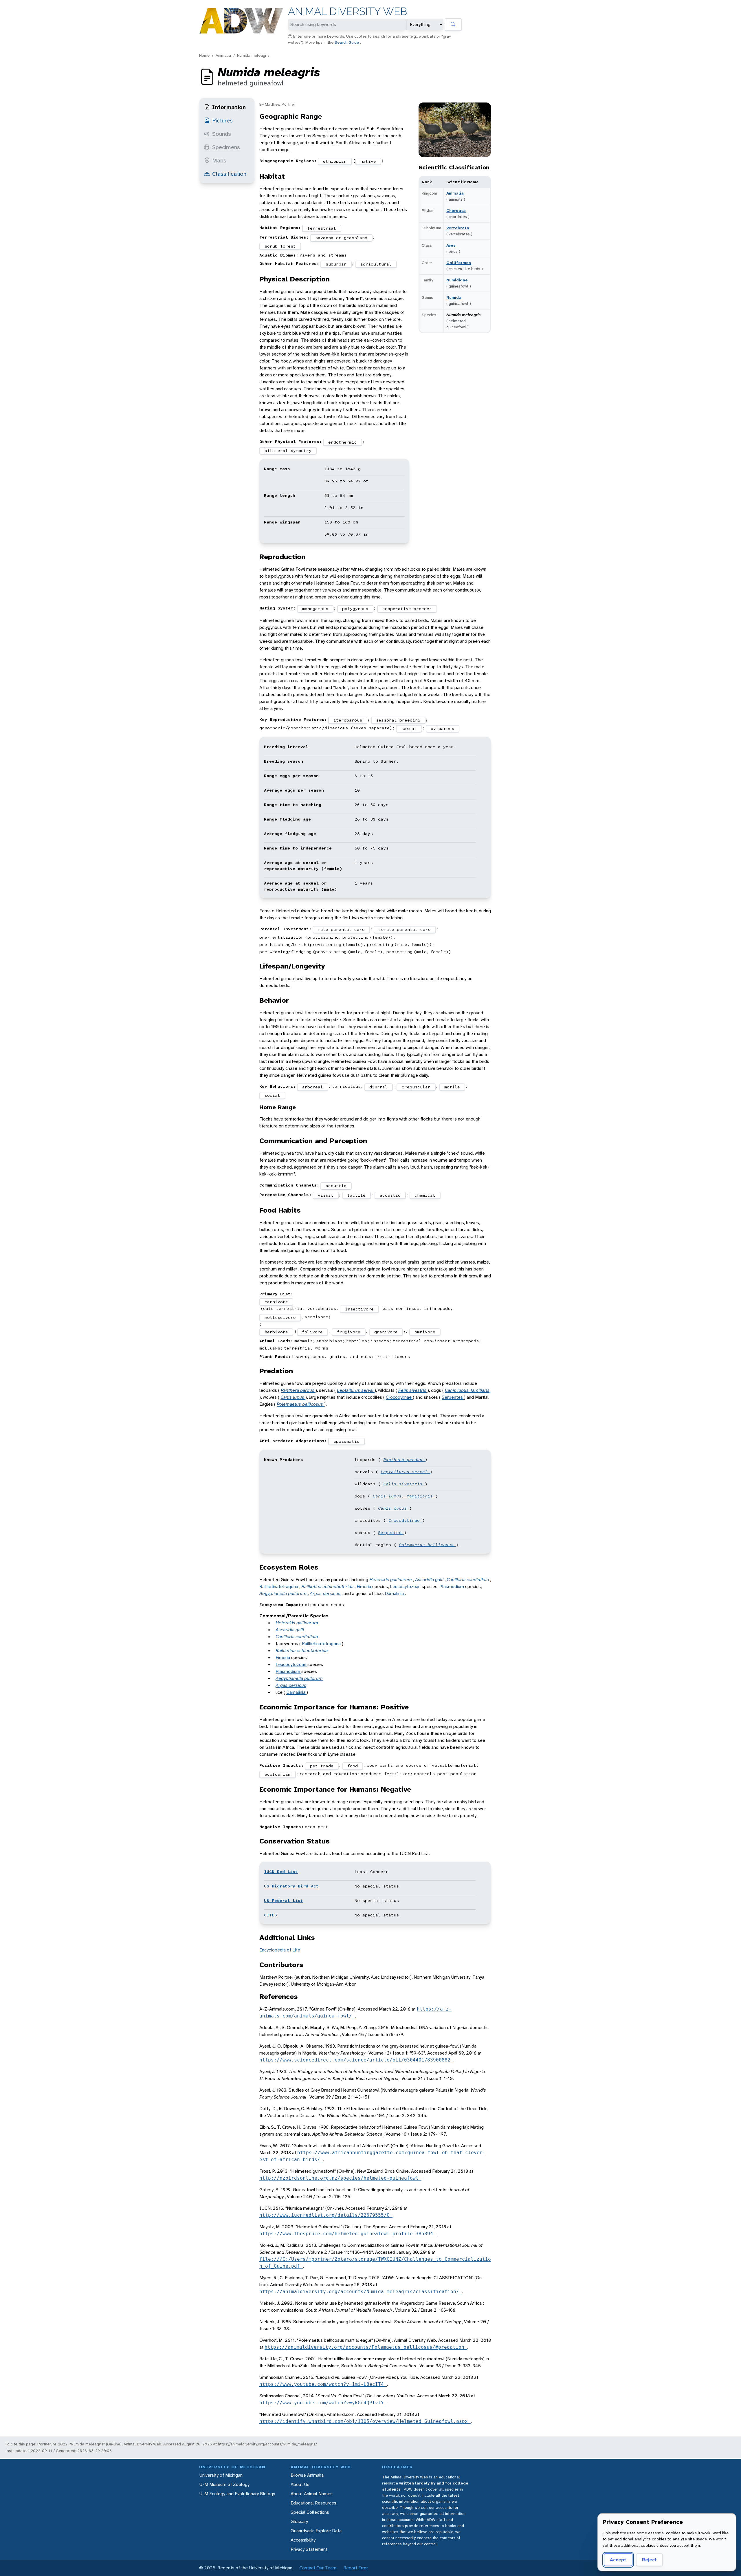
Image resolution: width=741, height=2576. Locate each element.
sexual (409, 728)
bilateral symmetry (288, 451)
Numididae (457, 280)
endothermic (343, 442)
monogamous (315, 609)
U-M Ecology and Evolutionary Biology (237, 2494)
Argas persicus (326, 1593)
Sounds (222, 134)
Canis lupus (293, 1397)
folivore (312, 1332)
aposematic (346, 1441)
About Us (300, 2484)
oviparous (442, 728)
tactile (356, 1195)
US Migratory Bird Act (291, 1886)
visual (326, 1195)
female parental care (405, 929)
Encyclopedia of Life (280, 1950)
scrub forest (280, 246)
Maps (219, 160)
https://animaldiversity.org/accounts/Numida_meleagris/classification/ (361, 2292)
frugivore (349, 1332)
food (353, 1766)
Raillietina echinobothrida (328, 1587)
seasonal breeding (398, 720)
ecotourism (278, 1774)
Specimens (226, 147)
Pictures (222, 120)
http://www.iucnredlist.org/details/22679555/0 (326, 2215)
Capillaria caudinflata (468, 1580)
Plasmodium (452, 1587)
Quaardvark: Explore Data (316, 2531)
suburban (336, 264)
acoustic (336, 1186)
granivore (386, 1332)
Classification (229, 174)
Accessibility (303, 2540)
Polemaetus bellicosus (300, 1404)
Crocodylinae (399, 1397)
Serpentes (453, 1397)
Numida (454, 297)
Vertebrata (458, 228)
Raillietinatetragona (279, 1587)
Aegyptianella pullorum (284, 1593)
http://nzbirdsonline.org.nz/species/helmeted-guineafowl (340, 2178)
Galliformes (459, 263)
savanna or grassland (341, 238)
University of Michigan (221, 2475)
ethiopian (335, 161)
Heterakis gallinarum (391, 1580)
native (368, 161)
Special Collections (310, 2512)
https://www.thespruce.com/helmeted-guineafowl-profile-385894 (348, 2234)
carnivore (276, 1302)
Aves (451, 245)
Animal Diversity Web (347, 11)
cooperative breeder (407, 609)
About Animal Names (312, 2494)
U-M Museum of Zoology (224, 2484)
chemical (425, 1195)
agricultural (376, 264)
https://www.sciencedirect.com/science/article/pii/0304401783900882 (356, 2060)
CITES (270, 1915)
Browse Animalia (307, 2475)
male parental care (341, 929)
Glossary (299, 2521)
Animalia (223, 55)
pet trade (322, 1766)
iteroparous (348, 720)
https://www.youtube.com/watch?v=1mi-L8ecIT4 (323, 2384)
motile (452, 1087)
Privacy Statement (309, 2549)
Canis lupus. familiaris (467, 1390)
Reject (649, 2560)
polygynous (355, 609)
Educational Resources (313, 2503)
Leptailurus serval (356, 1390)
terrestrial (322, 228)
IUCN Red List (281, 1872)
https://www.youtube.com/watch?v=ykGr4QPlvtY (323, 2403)
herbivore (276, 1332)
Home (204, 55)
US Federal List (284, 1901)
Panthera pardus (298, 1390)
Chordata (456, 210)
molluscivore (280, 1317)
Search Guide (347, 42)
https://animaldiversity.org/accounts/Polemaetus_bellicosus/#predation (366, 2347)
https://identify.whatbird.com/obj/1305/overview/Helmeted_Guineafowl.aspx (365, 2421)
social (272, 1095)
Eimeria (364, 1587)
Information (229, 107)
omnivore (425, 1332)
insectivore (359, 1309)
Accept (618, 2560)
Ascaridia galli (430, 1580)
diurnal (378, 1087)
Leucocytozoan (406, 1587)
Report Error (356, 2568)
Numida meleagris (253, 55)
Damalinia (395, 1593)
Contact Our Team (318, 2568)
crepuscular (416, 1087)
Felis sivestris (413, 1390)
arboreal (313, 1087)
